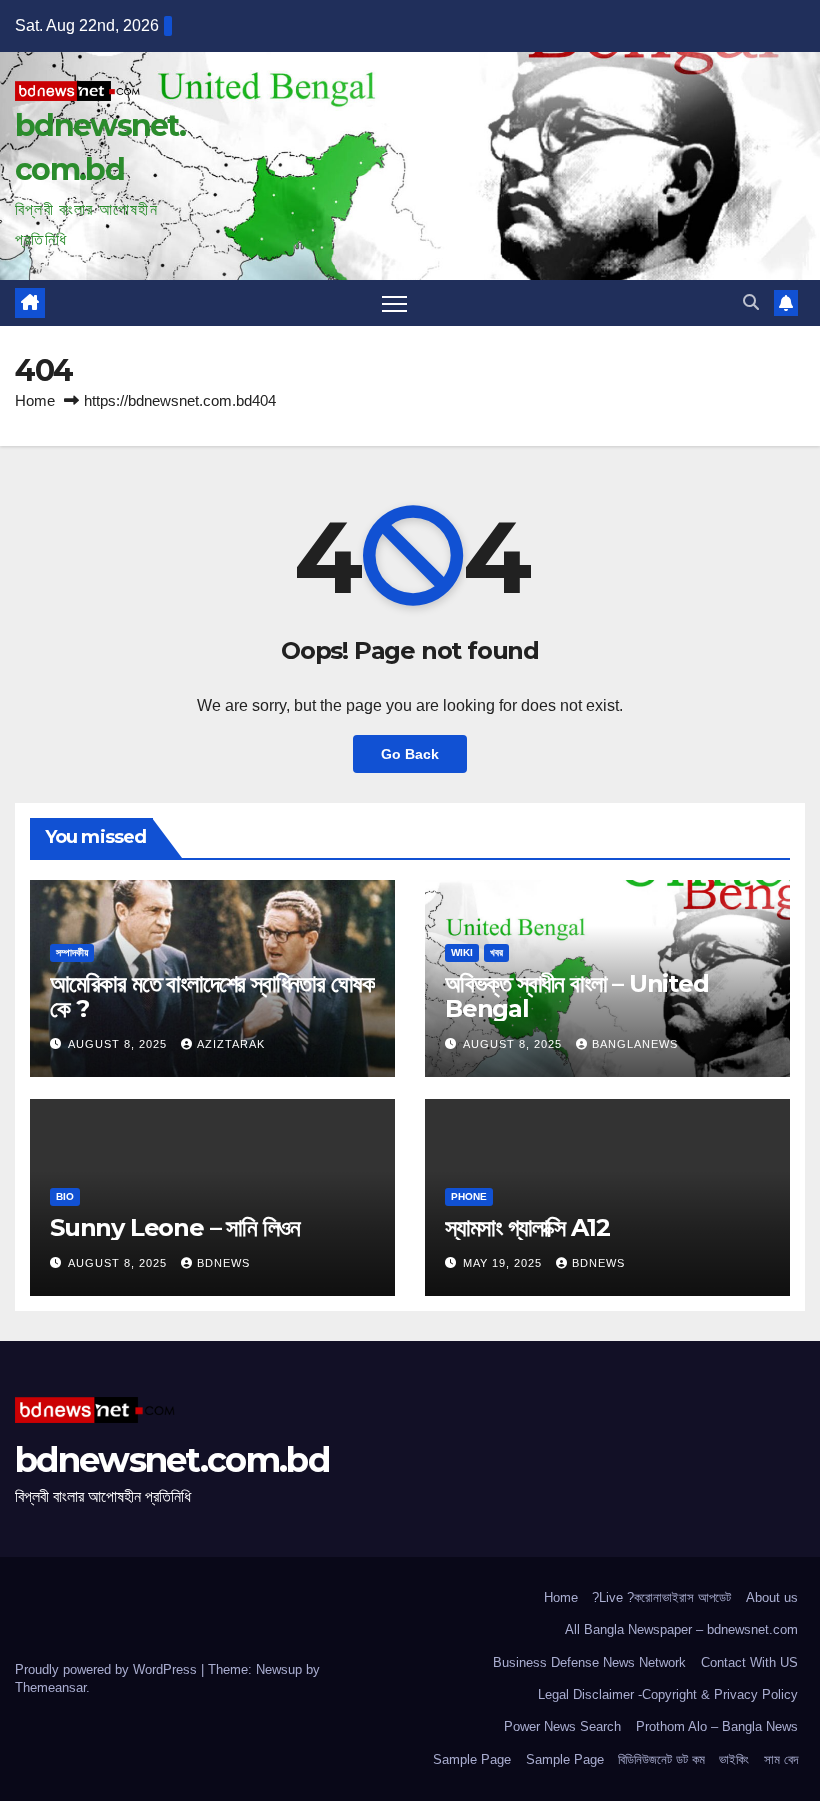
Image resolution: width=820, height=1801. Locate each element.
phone (469, 1196)
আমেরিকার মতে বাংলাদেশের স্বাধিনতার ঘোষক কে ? (212, 996)
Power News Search (562, 1726)
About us (772, 1597)
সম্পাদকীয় (72, 952)
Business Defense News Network (589, 1662)
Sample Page (472, 1759)
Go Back (410, 754)
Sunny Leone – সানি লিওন (175, 1227)
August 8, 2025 (119, 1044)
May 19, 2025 (504, 1263)
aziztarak (231, 1044)
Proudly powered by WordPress (108, 1669)
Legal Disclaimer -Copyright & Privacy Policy (668, 1694)
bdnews (223, 1263)
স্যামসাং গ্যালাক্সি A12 (527, 1227)
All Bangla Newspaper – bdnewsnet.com (681, 1629)
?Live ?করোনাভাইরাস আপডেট (661, 1597)
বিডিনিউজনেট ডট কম (661, 1759)
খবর (496, 952)
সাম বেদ (781, 1759)
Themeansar (50, 1687)
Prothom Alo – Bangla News (717, 1726)
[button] (751, 302)
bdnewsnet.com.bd (172, 1460)
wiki (462, 952)
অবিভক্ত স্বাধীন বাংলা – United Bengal (577, 996)
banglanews (635, 1044)
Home (35, 400)
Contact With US (749, 1662)
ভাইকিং (734, 1759)
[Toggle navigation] (394, 303)
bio (65, 1196)
